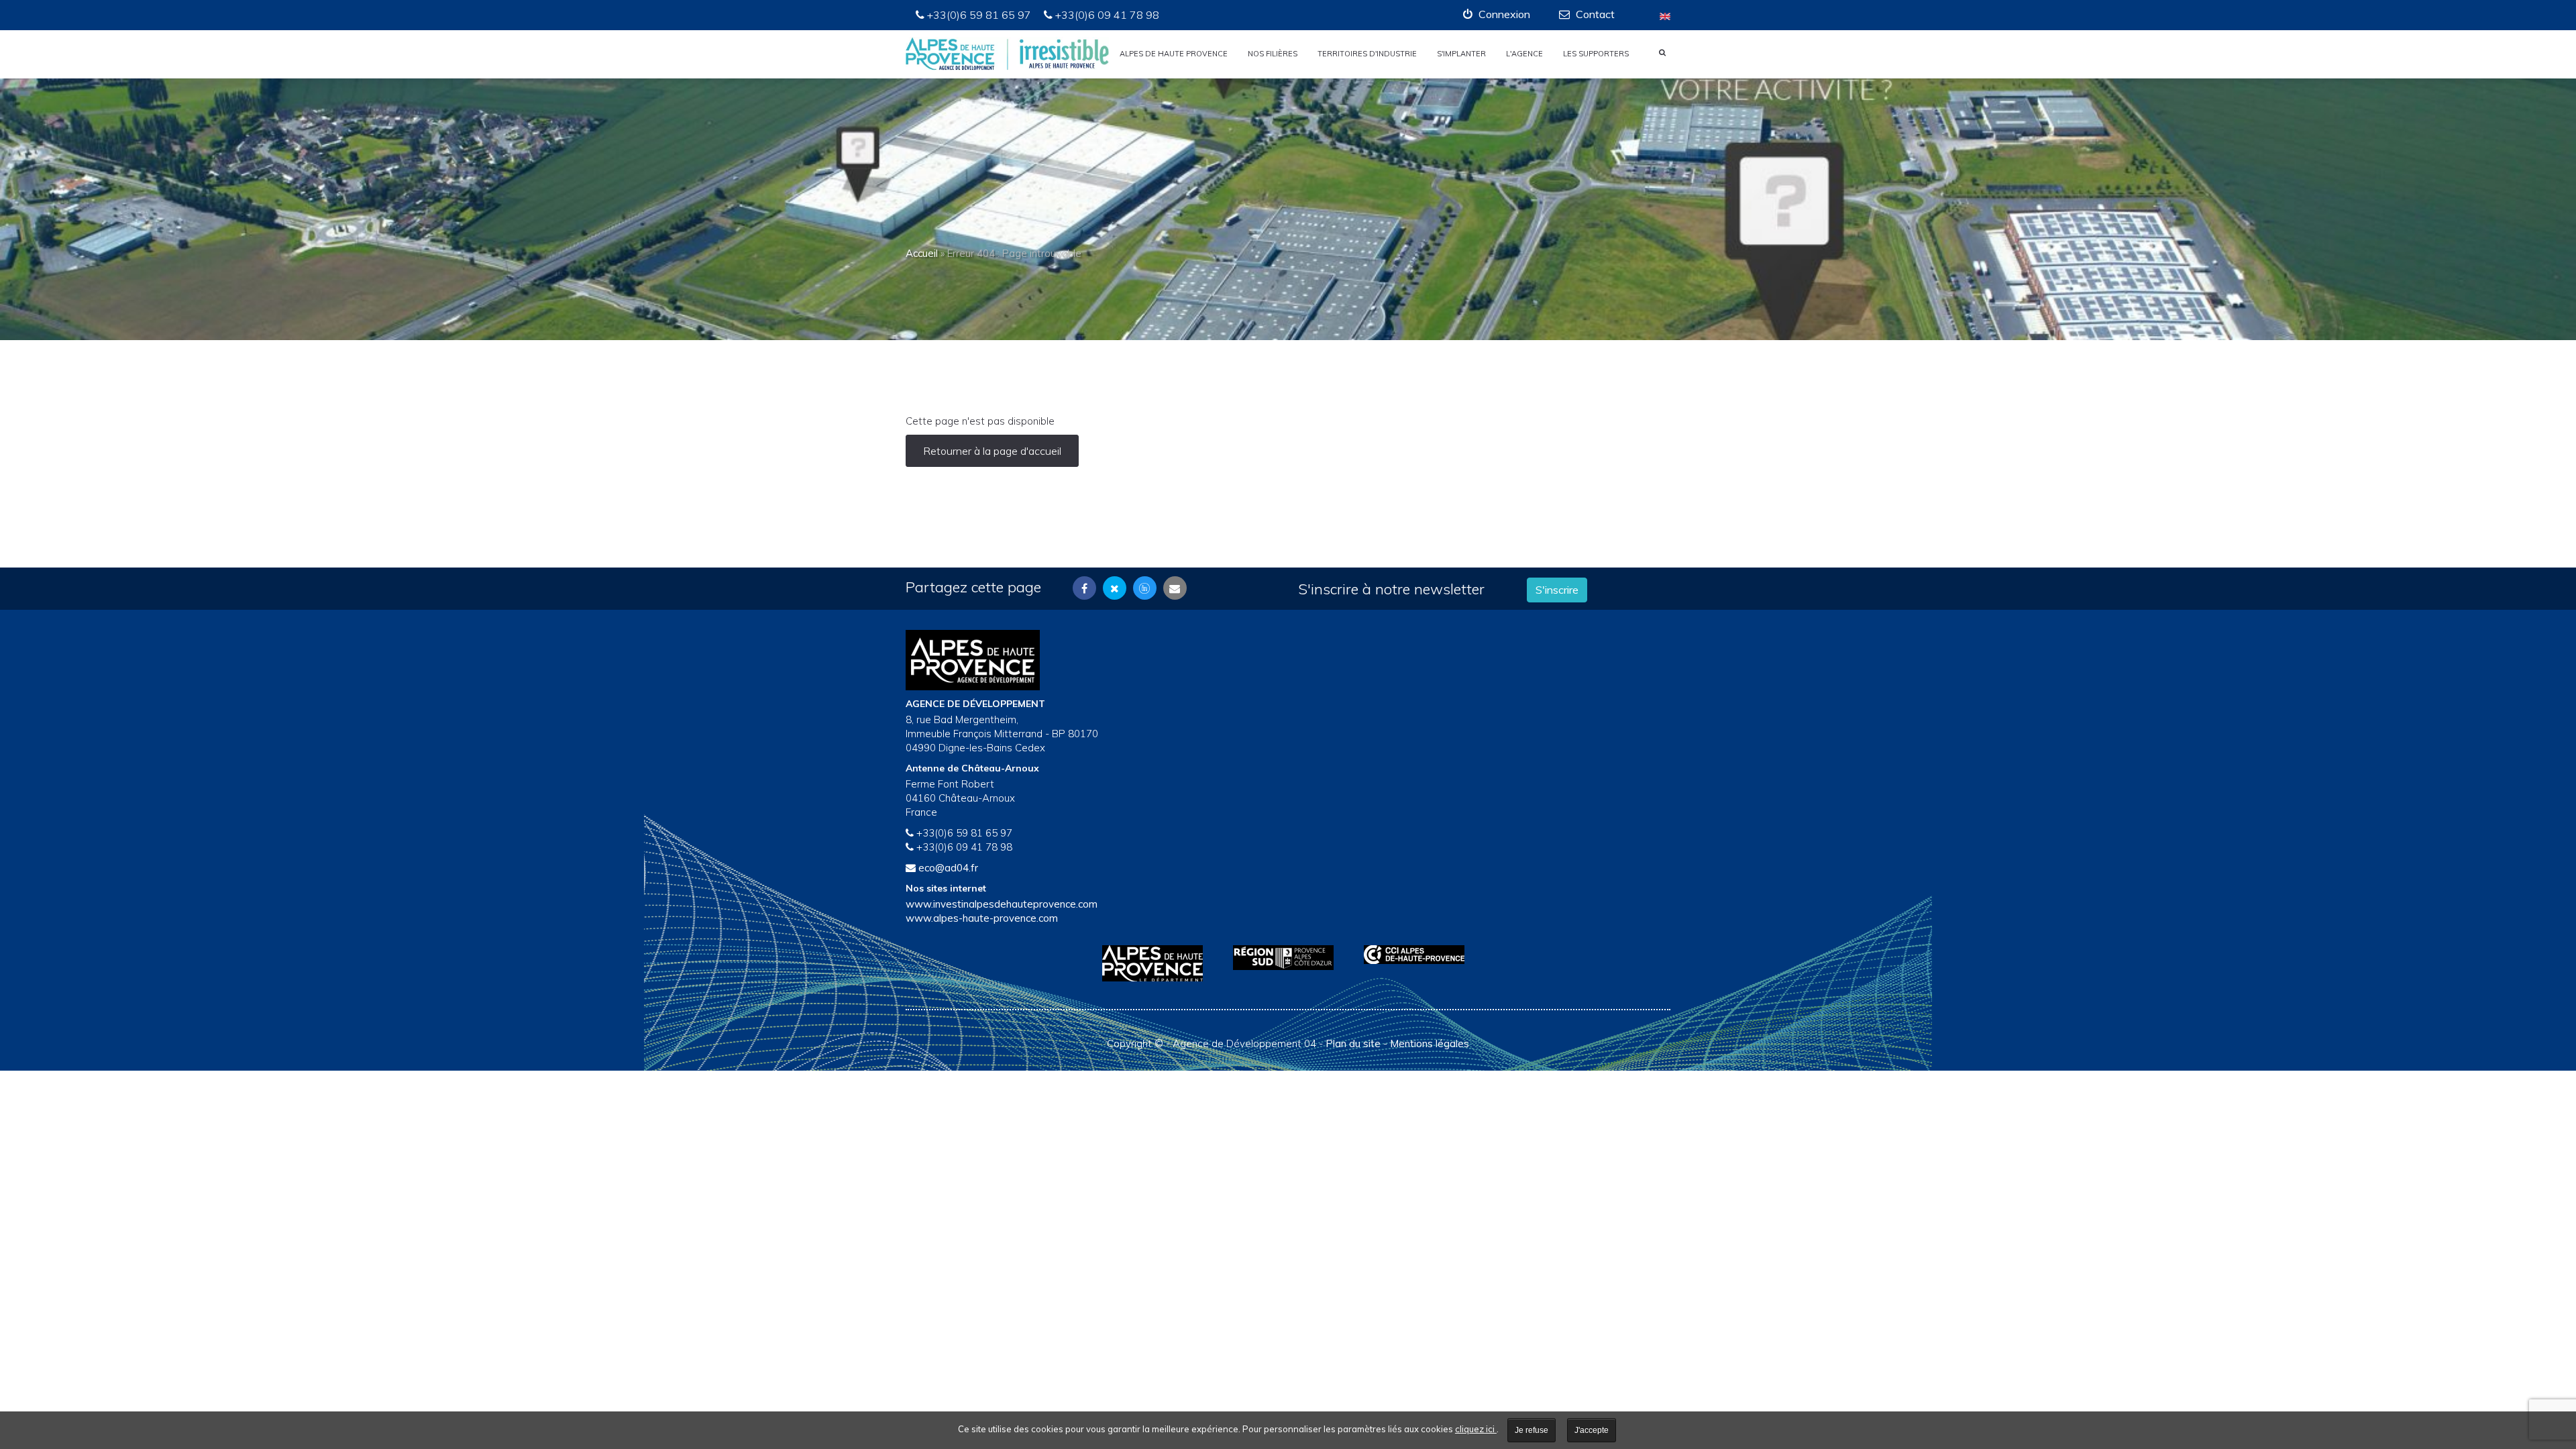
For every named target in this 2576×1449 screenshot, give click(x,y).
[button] (1497, 14)
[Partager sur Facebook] (1084, 588)
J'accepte (1592, 1430)
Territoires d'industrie (1367, 54)
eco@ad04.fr (948, 868)
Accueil (922, 253)
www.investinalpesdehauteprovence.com (1002, 904)
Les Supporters (1596, 54)
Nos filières (1273, 54)
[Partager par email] (1175, 588)
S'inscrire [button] (1557, 590)
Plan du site (1353, 1043)
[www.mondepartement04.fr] (1158, 963)
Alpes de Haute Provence (1174, 54)
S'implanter (1461, 54)
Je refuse (1532, 1430)
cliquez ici (1476, 1429)
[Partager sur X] (1115, 588)
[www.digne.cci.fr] (1419, 955)
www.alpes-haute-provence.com (982, 918)
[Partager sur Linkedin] (1145, 588)
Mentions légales (1430, 1043)
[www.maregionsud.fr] (1288, 958)
